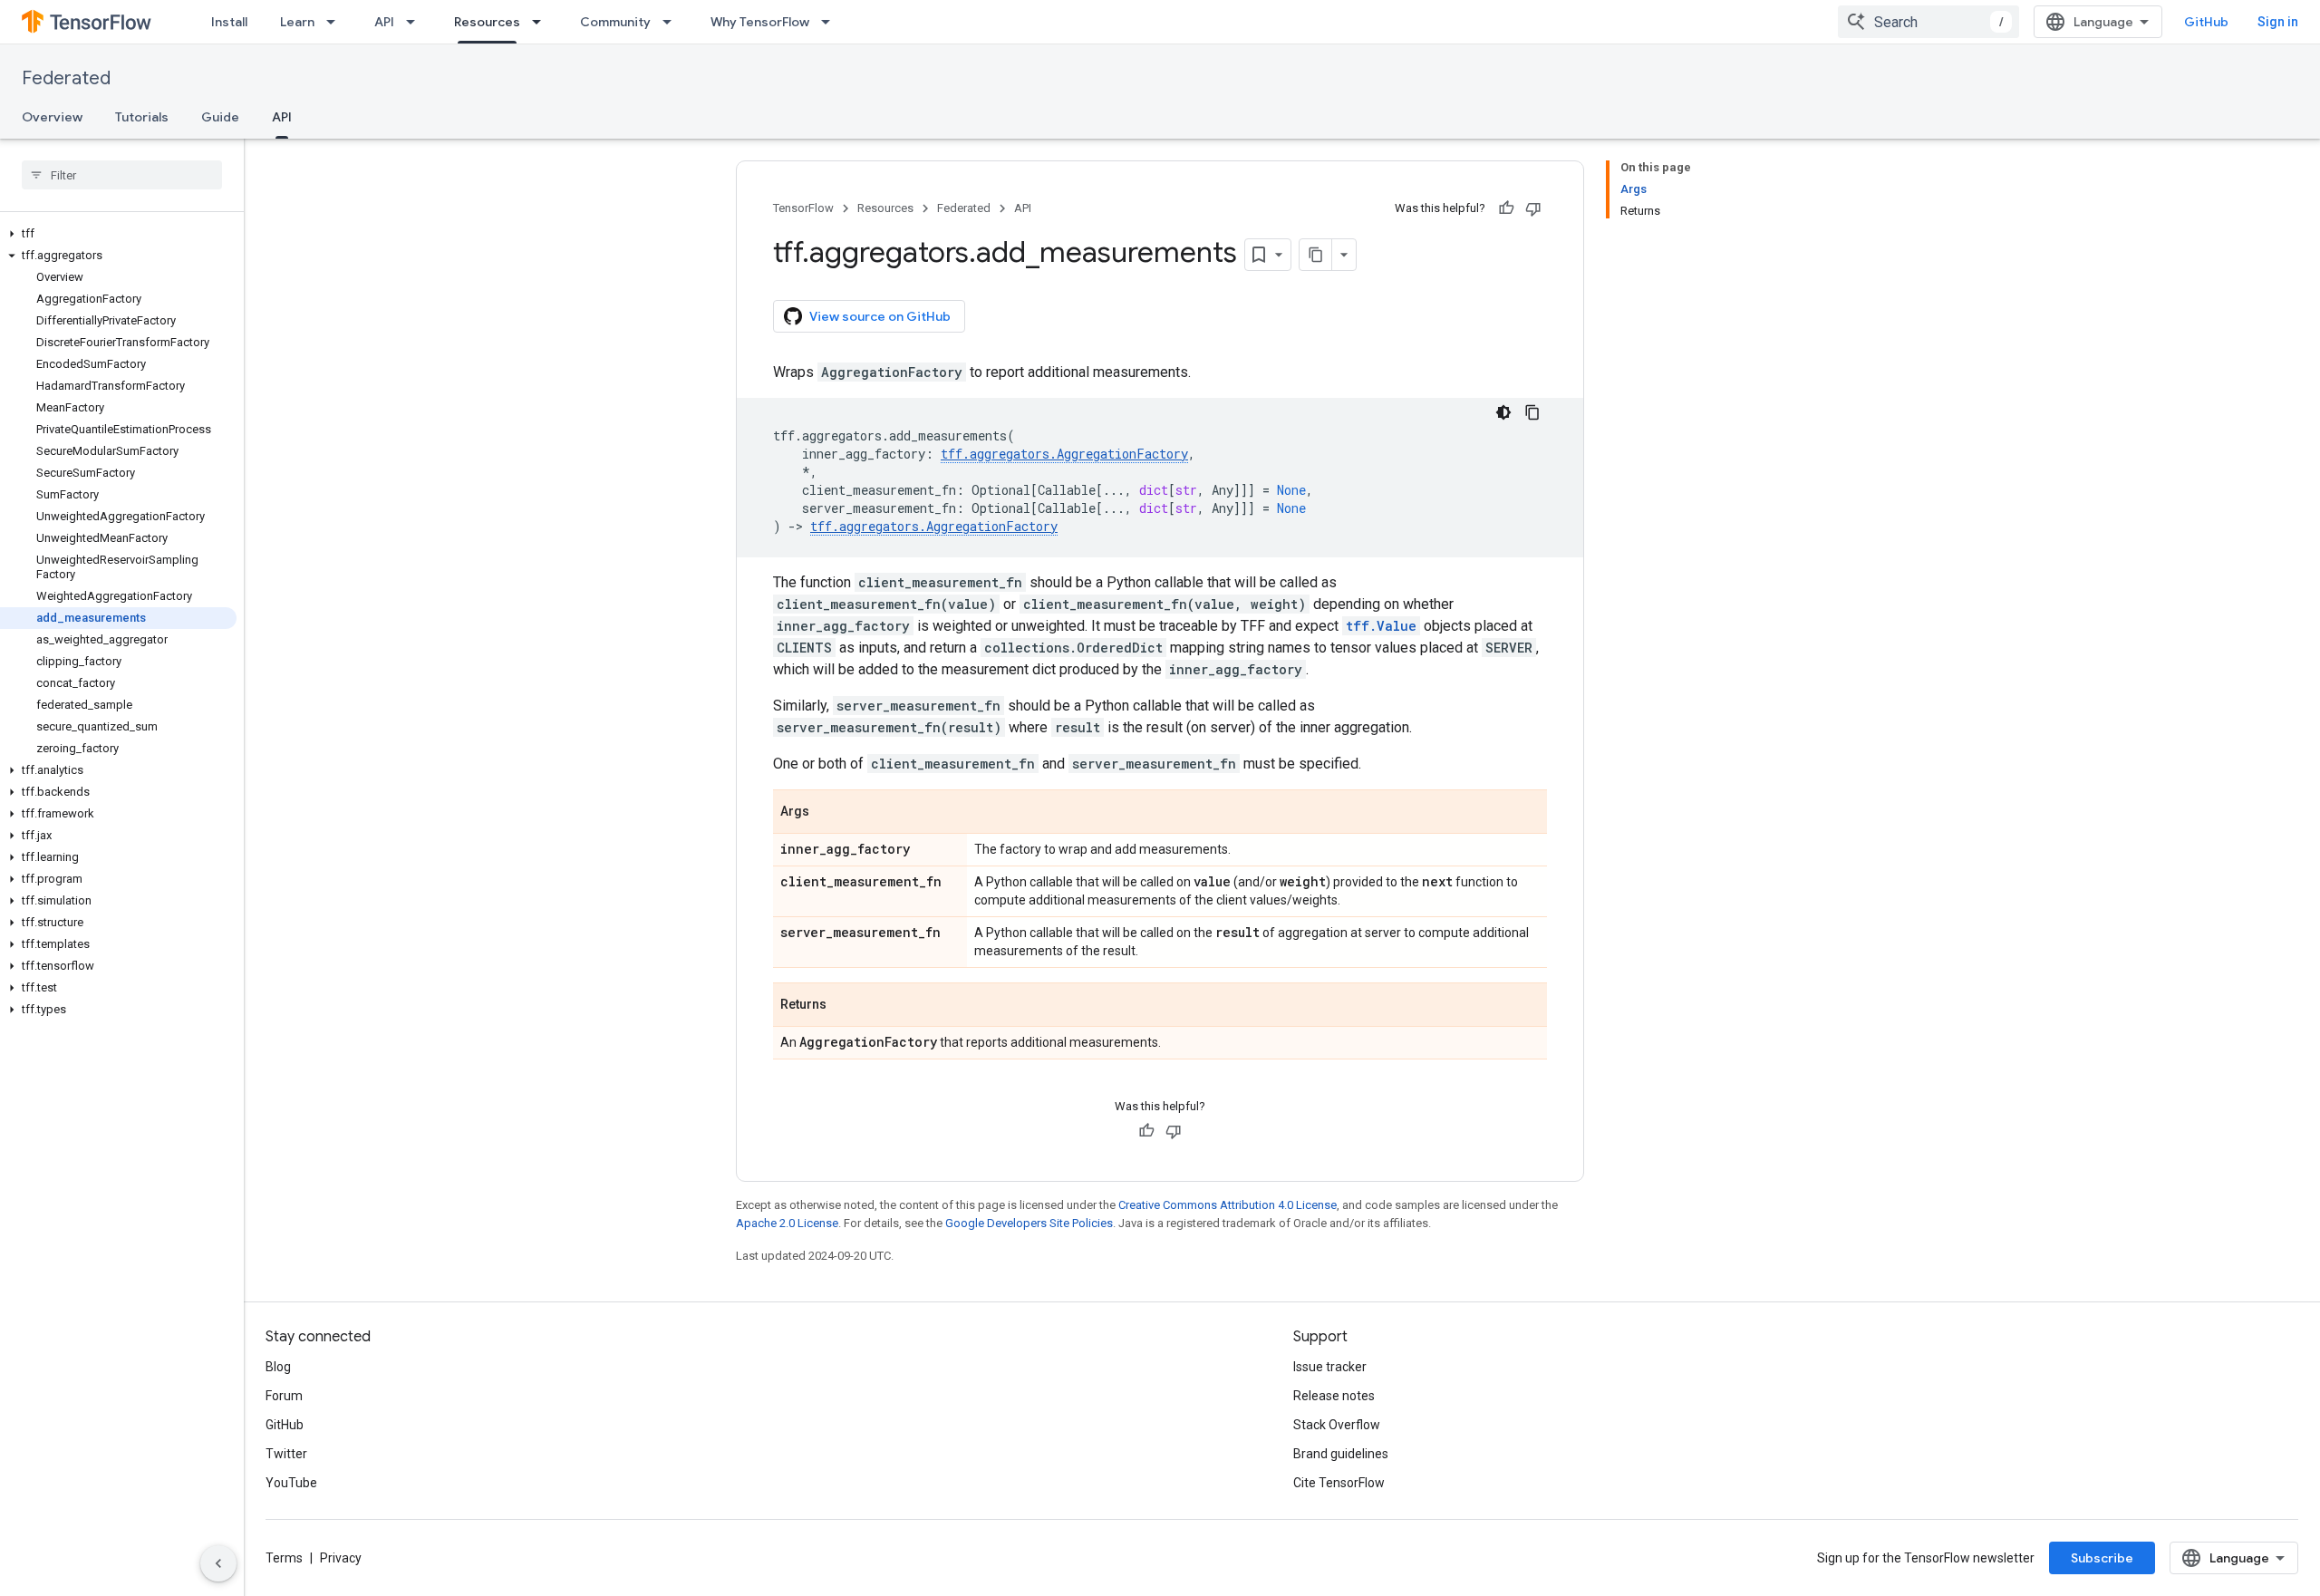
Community (615, 22)
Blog (278, 1367)
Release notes (1334, 1396)
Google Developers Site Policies (1029, 1223)
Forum (284, 1396)
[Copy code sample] (1532, 412)
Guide (220, 117)
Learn (297, 22)
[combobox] (1928, 22)
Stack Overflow (1337, 1425)
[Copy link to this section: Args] (827, 813)
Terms (284, 1558)
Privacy (341, 1558)
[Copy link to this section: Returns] (845, 1006)
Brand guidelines (1341, 1454)
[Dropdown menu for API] (416, 22)
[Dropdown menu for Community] (672, 22)
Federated (66, 78)
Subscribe (2102, 1558)
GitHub (2206, 22)
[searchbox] (122, 175)
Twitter (286, 1454)
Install (229, 22)
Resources (487, 22)
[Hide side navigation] (218, 1563)
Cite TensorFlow (1339, 1483)
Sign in (2278, 22)
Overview (52, 117)
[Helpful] (1506, 208)
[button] (118, 234)
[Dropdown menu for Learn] (336, 22)
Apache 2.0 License (787, 1223)
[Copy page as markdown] (1316, 255)
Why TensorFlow (760, 22)
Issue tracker (1330, 1367)
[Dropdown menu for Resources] (542, 22)
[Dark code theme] (1503, 412)
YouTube (291, 1483)
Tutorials (142, 117)
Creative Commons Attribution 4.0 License (1228, 1205)
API (384, 22)
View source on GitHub (880, 316)
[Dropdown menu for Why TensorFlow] (831, 22)
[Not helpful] (1533, 208)
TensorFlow (803, 208)
